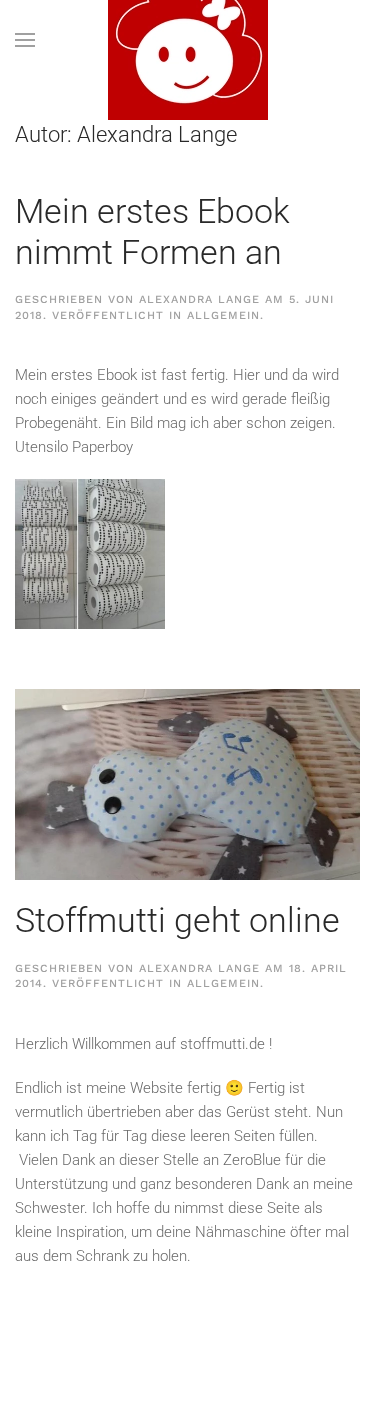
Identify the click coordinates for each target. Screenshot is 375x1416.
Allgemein (223, 315)
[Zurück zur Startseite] (188, 40)
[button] (25, 40)
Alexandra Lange (199, 299)
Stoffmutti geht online (177, 920)
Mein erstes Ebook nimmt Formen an (152, 231)
